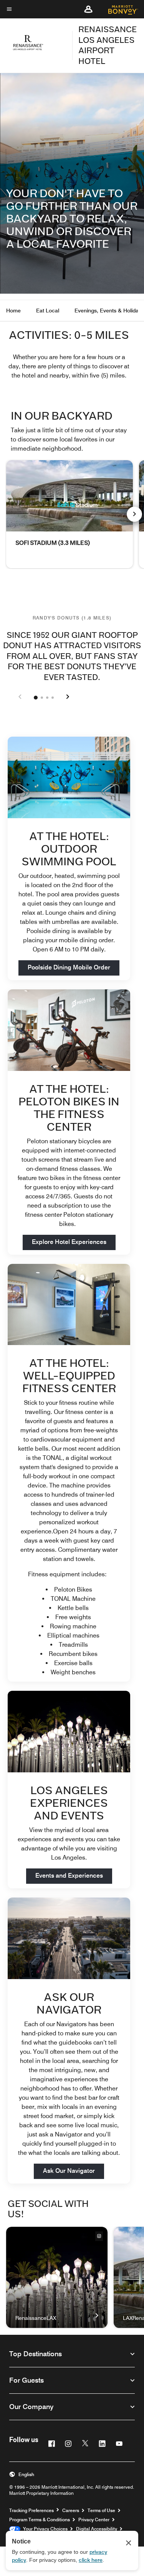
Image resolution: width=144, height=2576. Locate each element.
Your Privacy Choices (44, 2529)
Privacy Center (94, 2520)
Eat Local (48, 311)
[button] (88, 9)
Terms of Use (101, 2510)
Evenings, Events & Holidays (109, 311)
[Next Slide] (68, 697)
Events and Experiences (74, 1875)
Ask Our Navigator (69, 2171)
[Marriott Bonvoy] (118, 9)
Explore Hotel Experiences (74, 1242)
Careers (71, 2510)
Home (13, 311)
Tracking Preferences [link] (31, 2511)
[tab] (36, 698)
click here (91, 2560)
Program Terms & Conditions (40, 2520)
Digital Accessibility (97, 2529)
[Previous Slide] (20, 697)
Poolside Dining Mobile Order (74, 967)
